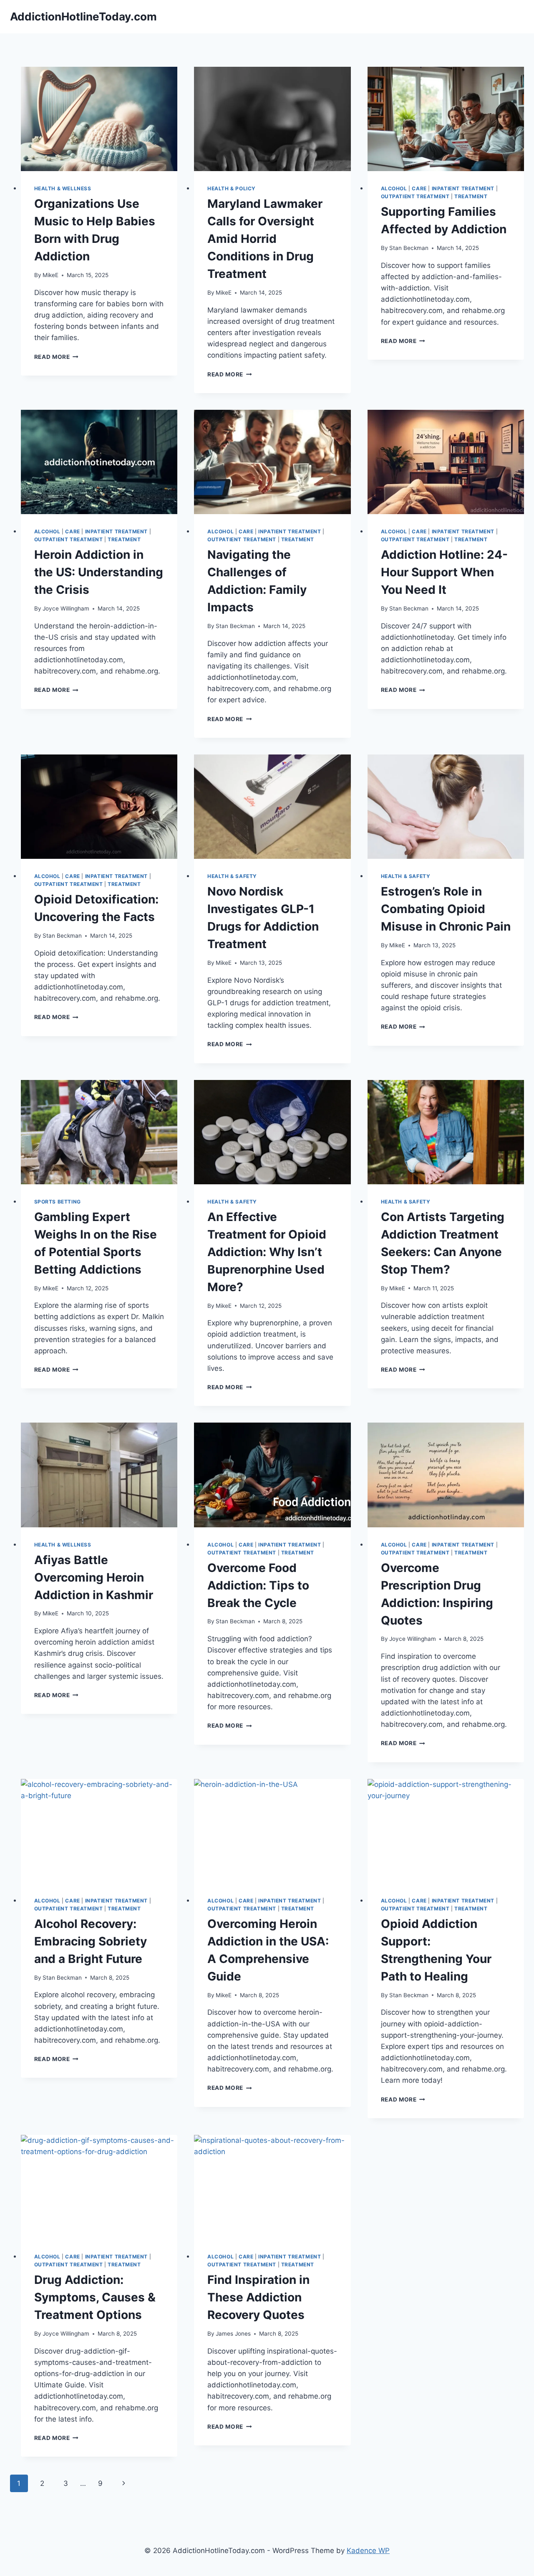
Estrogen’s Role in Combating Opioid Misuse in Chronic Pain (446, 909)
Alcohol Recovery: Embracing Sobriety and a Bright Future (91, 1941)
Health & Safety (232, 876)
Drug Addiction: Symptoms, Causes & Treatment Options (95, 2297)
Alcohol (394, 188)
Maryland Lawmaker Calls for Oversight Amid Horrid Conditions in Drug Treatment (265, 239)
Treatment (471, 196)
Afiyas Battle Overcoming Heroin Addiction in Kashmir (94, 1577)
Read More (57, 357)
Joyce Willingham (66, 608)
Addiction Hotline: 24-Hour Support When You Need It (444, 572)
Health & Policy (232, 188)
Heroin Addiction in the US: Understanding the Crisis (99, 572)
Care (419, 188)
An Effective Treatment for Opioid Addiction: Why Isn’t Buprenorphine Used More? (267, 1252)
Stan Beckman (409, 248)
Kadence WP (368, 2551)
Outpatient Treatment (415, 196)
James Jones (233, 2334)
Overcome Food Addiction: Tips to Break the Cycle (258, 1585)
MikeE (50, 275)
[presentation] (99, 119)
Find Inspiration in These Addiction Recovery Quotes (258, 2297)
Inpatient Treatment (463, 188)
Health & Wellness (63, 188)
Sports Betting (58, 1202)
